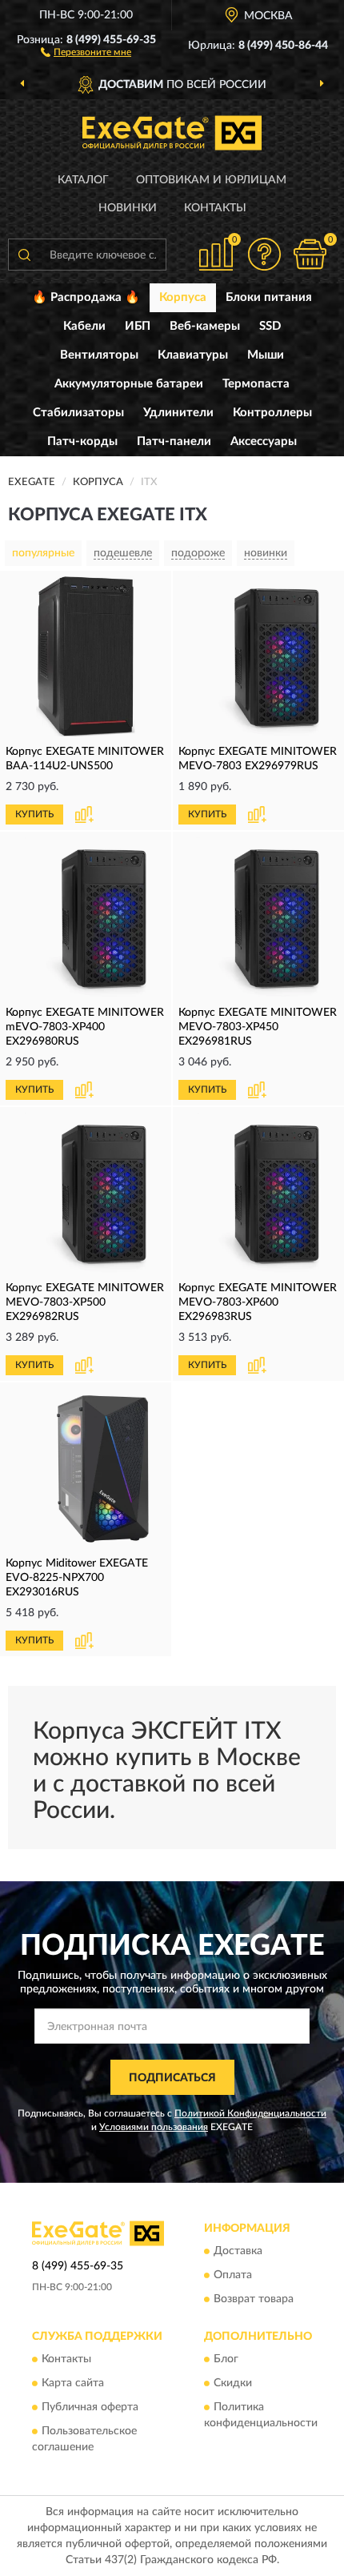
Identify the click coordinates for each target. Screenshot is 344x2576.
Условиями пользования (154, 2127)
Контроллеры (272, 413)
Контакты (215, 208)
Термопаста (256, 384)
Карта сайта (73, 2384)
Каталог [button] (83, 180)
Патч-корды (82, 441)
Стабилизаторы (78, 413)
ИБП (138, 326)
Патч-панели (174, 441)
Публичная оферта (90, 2408)
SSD (270, 326)
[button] (86, 51)
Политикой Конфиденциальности (250, 2113)
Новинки (128, 208)
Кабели (84, 326)
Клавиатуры (193, 355)
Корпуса (183, 297)
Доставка (238, 2251)
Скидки (233, 2384)
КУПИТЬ (34, 814)
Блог (226, 2360)
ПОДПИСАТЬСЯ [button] (172, 2078)
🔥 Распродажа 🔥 (86, 297)
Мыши (266, 355)
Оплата (233, 2275)
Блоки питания (269, 297)
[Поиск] (24, 255)
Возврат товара (254, 2299)
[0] (310, 254)
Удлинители (178, 413)
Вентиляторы (99, 355)
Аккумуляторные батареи (129, 384)
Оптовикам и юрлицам (211, 180)
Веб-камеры (205, 326)
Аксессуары (264, 441)
